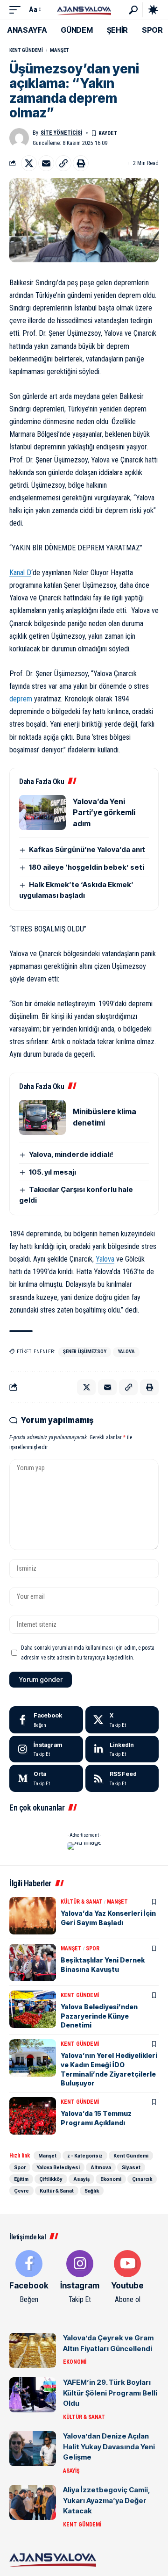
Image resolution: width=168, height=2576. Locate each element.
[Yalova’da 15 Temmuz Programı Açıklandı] (33, 2116)
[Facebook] (46, 1720)
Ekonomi (111, 2179)
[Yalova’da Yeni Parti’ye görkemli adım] (42, 812)
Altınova (101, 2167)
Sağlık (92, 2191)
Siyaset (131, 2167)
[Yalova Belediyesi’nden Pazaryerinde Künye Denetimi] (33, 2009)
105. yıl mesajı (52, 1172)
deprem (21, 699)
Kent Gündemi (26, 50)
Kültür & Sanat (82, 1902)
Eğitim (21, 2179)
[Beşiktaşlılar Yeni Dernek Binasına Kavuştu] (33, 1963)
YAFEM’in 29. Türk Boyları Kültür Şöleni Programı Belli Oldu (110, 2393)
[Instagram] (46, 1749)
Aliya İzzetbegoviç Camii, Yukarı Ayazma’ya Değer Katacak (107, 2500)
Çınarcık (142, 2179)
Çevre (21, 2191)
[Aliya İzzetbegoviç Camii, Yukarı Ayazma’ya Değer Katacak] (33, 2502)
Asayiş (81, 2179)
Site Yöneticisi (61, 133)
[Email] (46, 163)
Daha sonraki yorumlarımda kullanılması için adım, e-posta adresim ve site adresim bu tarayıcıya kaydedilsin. (88, 1652)
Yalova (105, 1259)
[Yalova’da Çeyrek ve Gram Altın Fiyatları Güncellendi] (33, 2350)
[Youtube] (127, 2278)
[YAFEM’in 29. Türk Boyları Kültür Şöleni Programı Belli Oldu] (33, 2395)
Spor (93, 1948)
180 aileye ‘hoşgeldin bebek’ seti (87, 867)
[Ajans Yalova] (84, 10)
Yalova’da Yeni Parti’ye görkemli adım (104, 812)
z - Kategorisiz (85, 2156)
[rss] (122, 1778)
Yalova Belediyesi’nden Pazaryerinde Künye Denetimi (99, 2016)
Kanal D (20, 573)
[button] (17, 10)
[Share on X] (29, 163)
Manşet (59, 50)
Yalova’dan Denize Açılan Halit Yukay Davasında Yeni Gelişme (109, 2446)
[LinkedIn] (122, 1749)
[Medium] (46, 1778)
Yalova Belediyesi (58, 2167)
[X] (122, 1720)
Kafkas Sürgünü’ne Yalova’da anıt (87, 849)
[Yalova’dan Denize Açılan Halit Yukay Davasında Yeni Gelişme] (33, 2449)
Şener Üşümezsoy (85, 1352)
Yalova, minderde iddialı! (71, 1154)
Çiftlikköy (51, 2179)
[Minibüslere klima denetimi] (42, 1117)
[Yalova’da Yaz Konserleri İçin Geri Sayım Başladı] (33, 1916)
